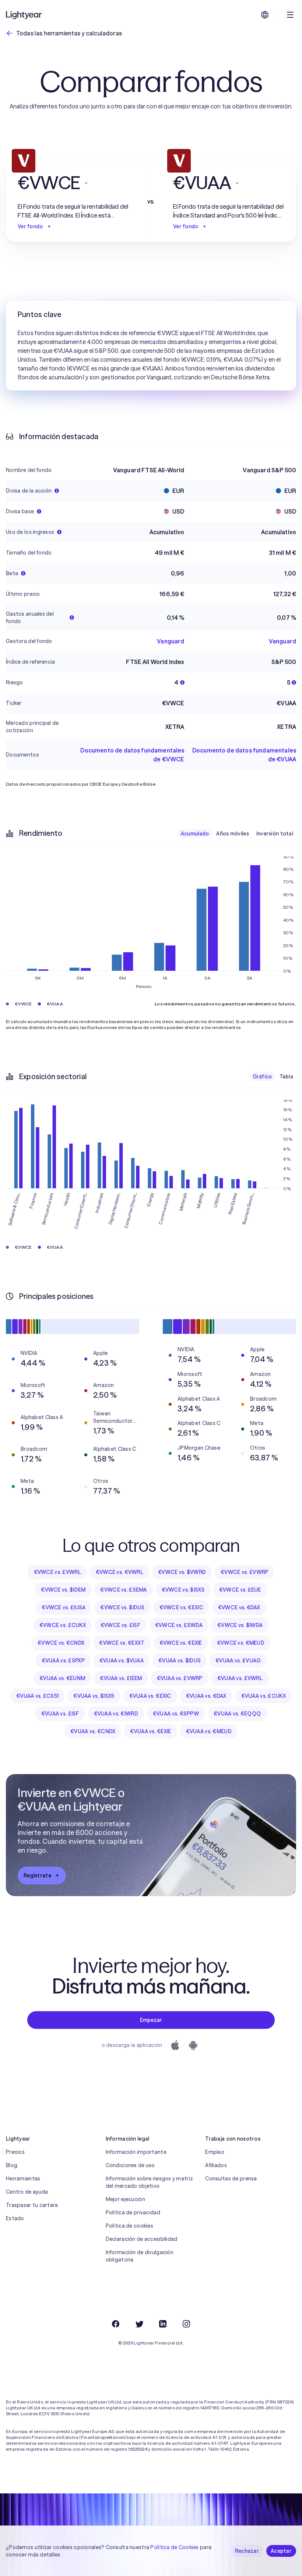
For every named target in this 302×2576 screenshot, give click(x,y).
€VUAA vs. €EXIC (150, 1696)
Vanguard (171, 641)
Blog (12, 2165)
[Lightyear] (24, 15)
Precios (15, 2152)
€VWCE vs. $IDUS (122, 1607)
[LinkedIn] (163, 2324)
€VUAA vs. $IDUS (180, 1661)
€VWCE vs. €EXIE (181, 1643)
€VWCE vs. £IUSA (64, 1607)
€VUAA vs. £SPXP (63, 1661)
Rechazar (247, 2551)
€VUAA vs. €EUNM (62, 1678)
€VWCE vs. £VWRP (244, 1572)
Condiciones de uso (130, 2165)
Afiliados (216, 2165)
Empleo (215, 2152)
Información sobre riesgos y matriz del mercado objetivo (150, 2182)
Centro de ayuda (27, 2192)
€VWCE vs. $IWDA (240, 1625)
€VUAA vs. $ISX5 (94, 1696)
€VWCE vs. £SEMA (123, 1590)
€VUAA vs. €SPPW (176, 1714)
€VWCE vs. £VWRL (57, 1572)
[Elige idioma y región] (265, 15)
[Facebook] (116, 2324)
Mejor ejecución (125, 2199)
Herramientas (23, 2179)
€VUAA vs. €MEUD (209, 1731)
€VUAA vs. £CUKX (264, 1696)
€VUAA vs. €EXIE (150, 1731)
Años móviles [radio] (232, 834)
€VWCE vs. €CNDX (61, 1643)
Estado (15, 2218)
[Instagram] (186, 2324)
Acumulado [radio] (195, 834)
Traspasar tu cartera (32, 2205)
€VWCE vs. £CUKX (63, 1625)
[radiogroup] (237, 834)
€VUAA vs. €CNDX (93, 1731)
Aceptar (281, 2551)
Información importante (136, 2152)
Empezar (151, 2020)
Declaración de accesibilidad (142, 2239)
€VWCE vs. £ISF (120, 1625)
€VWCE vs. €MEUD (241, 1643)
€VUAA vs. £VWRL (240, 1678)
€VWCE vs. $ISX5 (183, 1590)
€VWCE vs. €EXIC (181, 1607)
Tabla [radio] (286, 1077)
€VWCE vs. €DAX (239, 1607)
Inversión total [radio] (275, 834)
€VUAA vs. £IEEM (121, 1678)
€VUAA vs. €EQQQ (237, 1714)
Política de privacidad (133, 2212)
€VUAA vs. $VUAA (122, 1661)
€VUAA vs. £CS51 (37, 1696)
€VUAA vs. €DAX (206, 1696)
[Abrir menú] (290, 15)
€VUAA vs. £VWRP (180, 1678)
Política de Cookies (174, 2547)
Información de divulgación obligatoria (140, 2256)
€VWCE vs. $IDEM (63, 1590)
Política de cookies (129, 2226)
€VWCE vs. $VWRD (182, 1572)
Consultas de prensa (231, 2179)
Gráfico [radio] (262, 1077)
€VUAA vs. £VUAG (238, 1661)
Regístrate (37, 1875)
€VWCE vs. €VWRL (120, 1572)
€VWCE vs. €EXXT (122, 1643)
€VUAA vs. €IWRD (116, 1714)
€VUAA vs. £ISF (60, 1714)
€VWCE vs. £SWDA (179, 1625)
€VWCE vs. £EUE (240, 1590)
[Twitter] (139, 2324)
